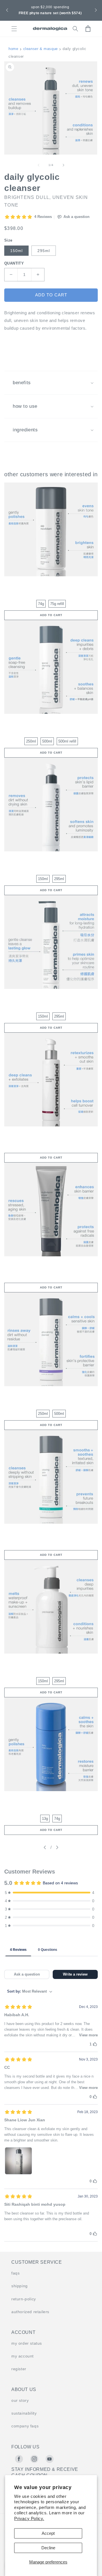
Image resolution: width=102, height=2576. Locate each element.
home (13, 49)
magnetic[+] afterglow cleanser (51, 996)
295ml (44, 251)
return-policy (24, 2299)
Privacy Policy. (29, 2518)
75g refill (57, 604)
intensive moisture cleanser (51, 859)
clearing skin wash (51, 1531)
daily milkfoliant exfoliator (51, 1799)
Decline (48, 2548)
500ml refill (67, 741)
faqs (15, 2273)
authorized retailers (30, 2312)
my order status (27, 2343)
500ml (47, 741)
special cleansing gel (51, 721)
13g (45, 1819)
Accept (48, 2533)
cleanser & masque (41, 49)
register (19, 2369)
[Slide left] (39, 165)
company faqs (25, 2426)
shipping (20, 2286)
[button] (7, 10)
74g (41, 604)
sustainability (24, 2413)
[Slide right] (63, 165)
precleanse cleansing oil (51, 1661)
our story (20, 2400)
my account (23, 2356)
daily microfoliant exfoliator (51, 584)
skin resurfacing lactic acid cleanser (51, 1134)
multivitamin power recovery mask (51, 1264)
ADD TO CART (51, 615)
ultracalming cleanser (51, 1394)
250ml (31, 741)
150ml (16, 251)
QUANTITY (14, 263)
